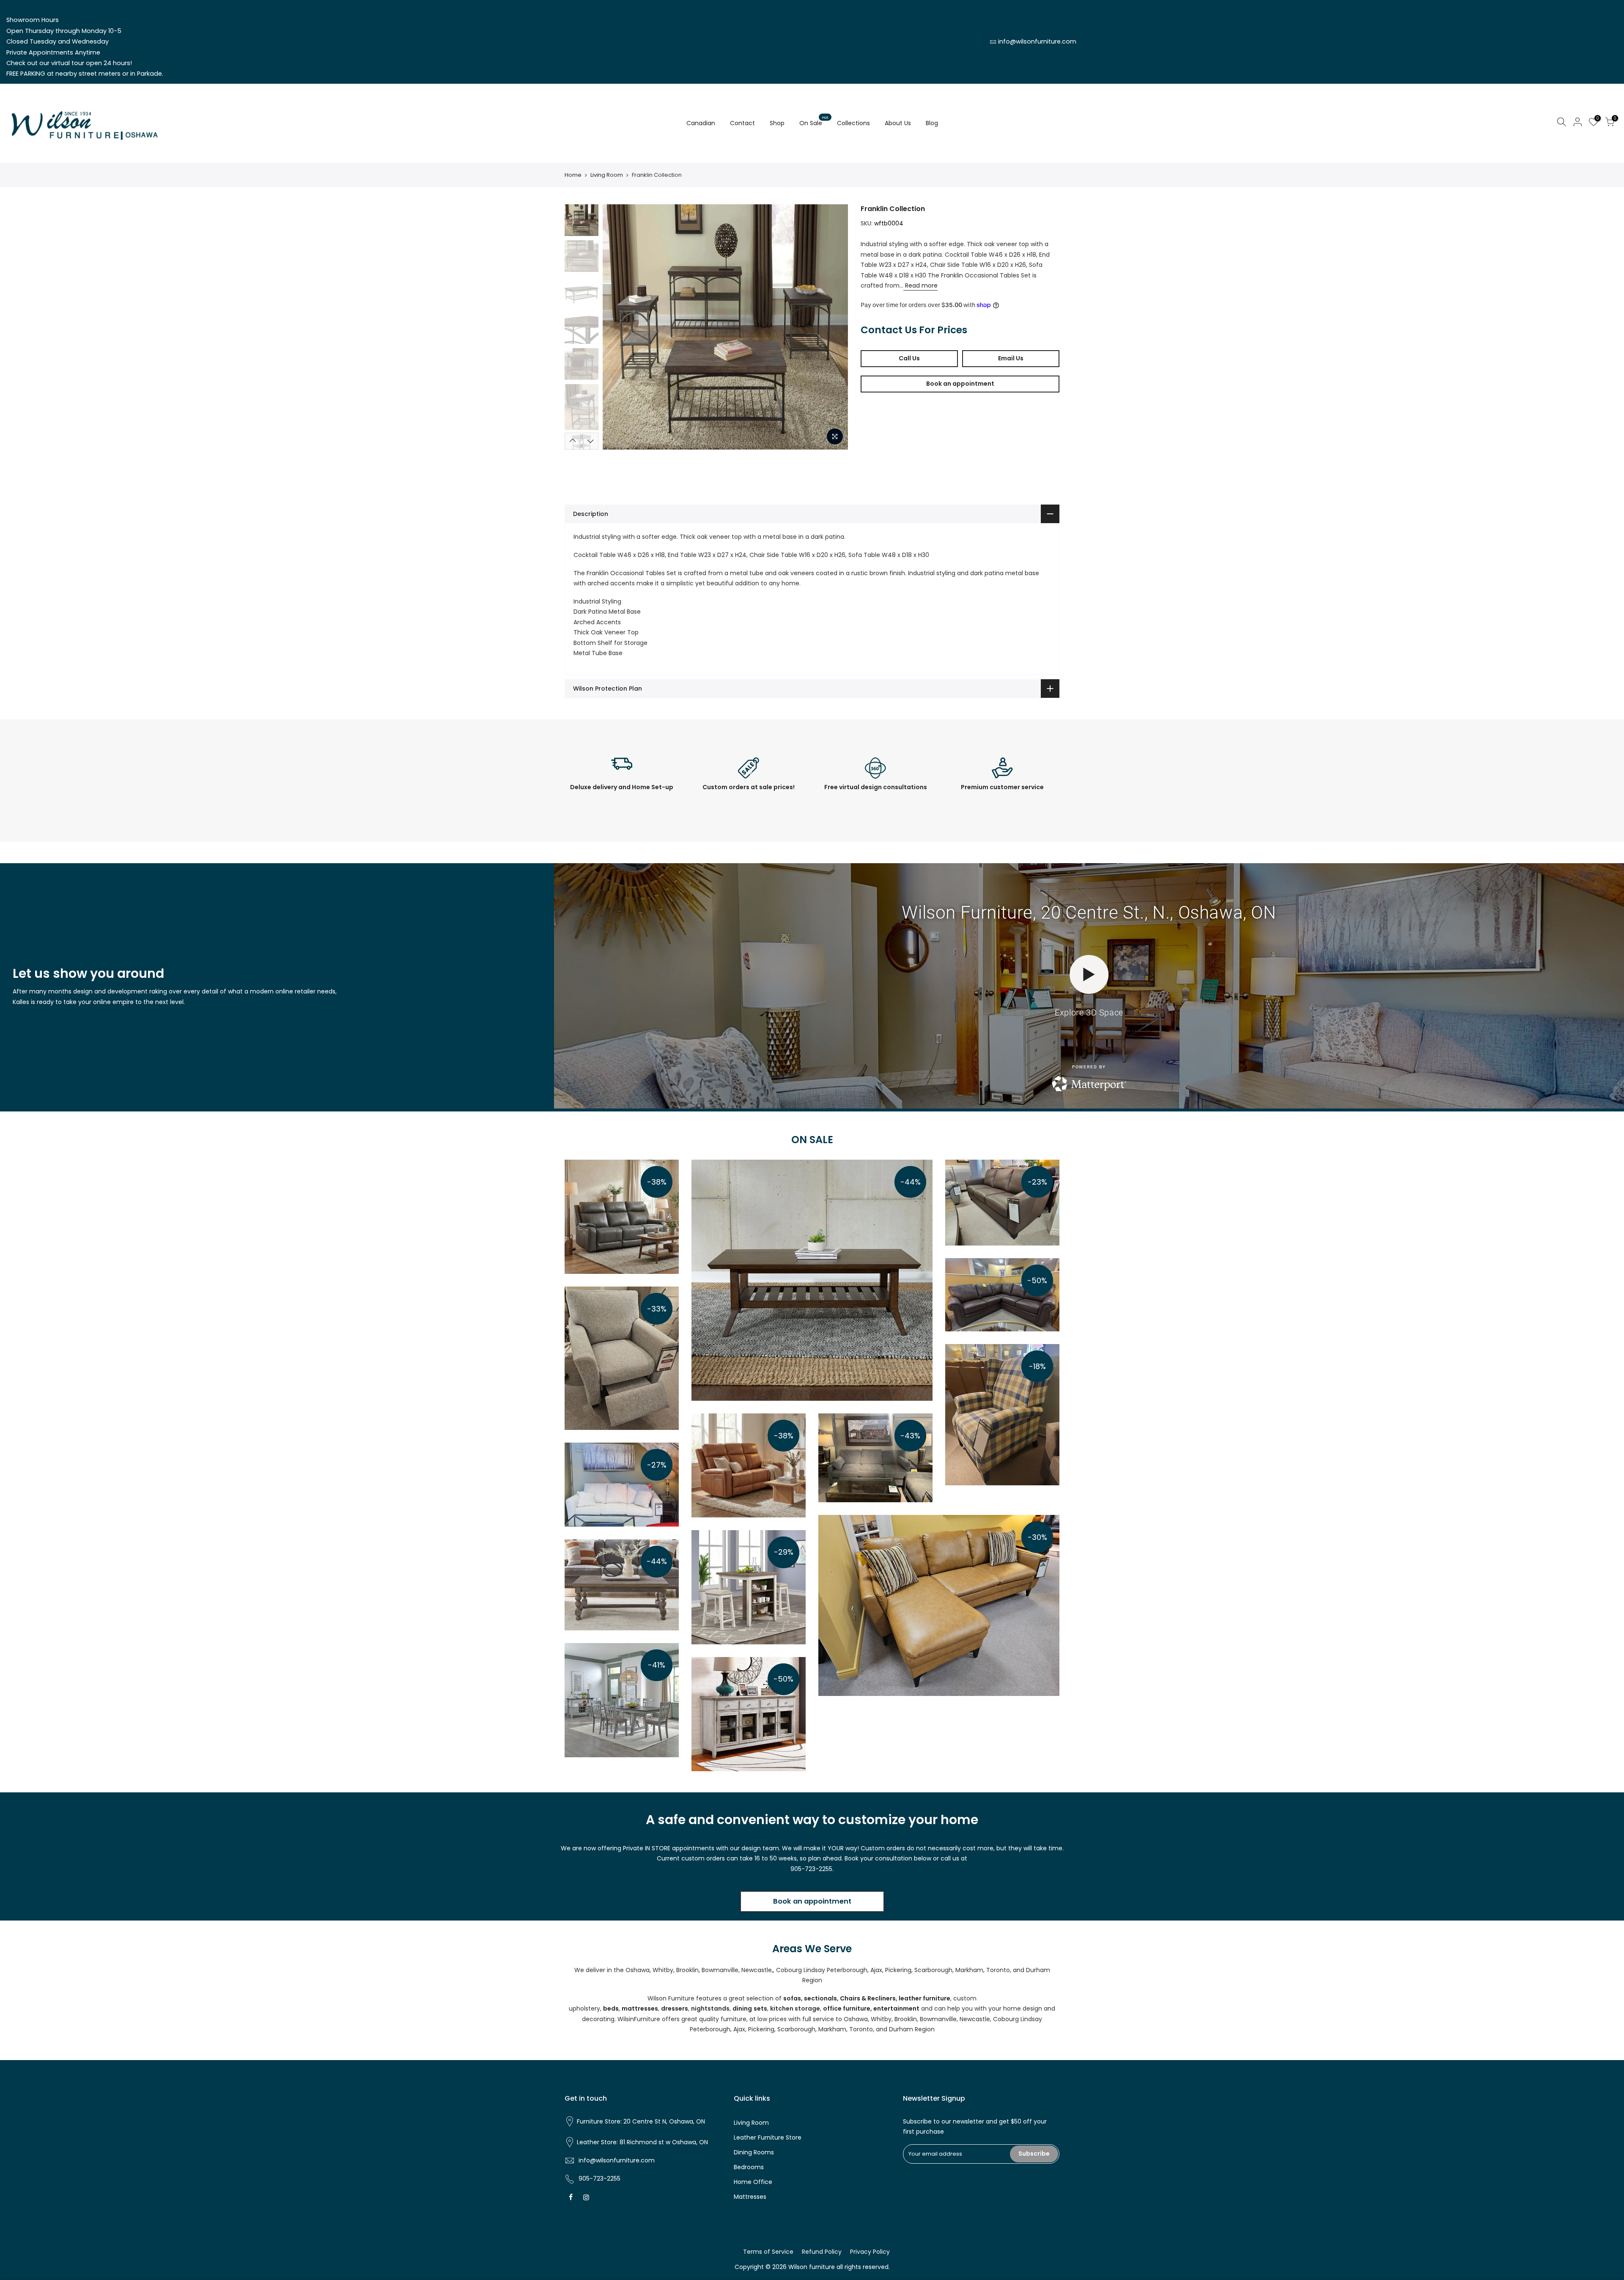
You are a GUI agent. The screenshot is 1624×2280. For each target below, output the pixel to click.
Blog (932, 123)
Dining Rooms (754, 2152)
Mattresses (750, 2197)
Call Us (909, 358)
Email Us (1011, 358)
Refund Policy (822, 2252)
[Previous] (617, 327)
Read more (920, 285)
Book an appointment (960, 384)
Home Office (753, 2182)
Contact (742, 123)
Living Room (607, 175)
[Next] (833, 327)
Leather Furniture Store (768, 2137)
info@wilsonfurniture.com (1037, 41)
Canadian (701, 123)
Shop (777, 123)
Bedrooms (749, 2167)
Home (573, 175)
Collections (853, 123)
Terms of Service (768, 2252)
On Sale (814, 121)
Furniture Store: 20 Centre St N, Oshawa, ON (641, 2121)
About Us (898, 123)
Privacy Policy (870, 2252)
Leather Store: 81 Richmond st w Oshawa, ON (642, 2142)
